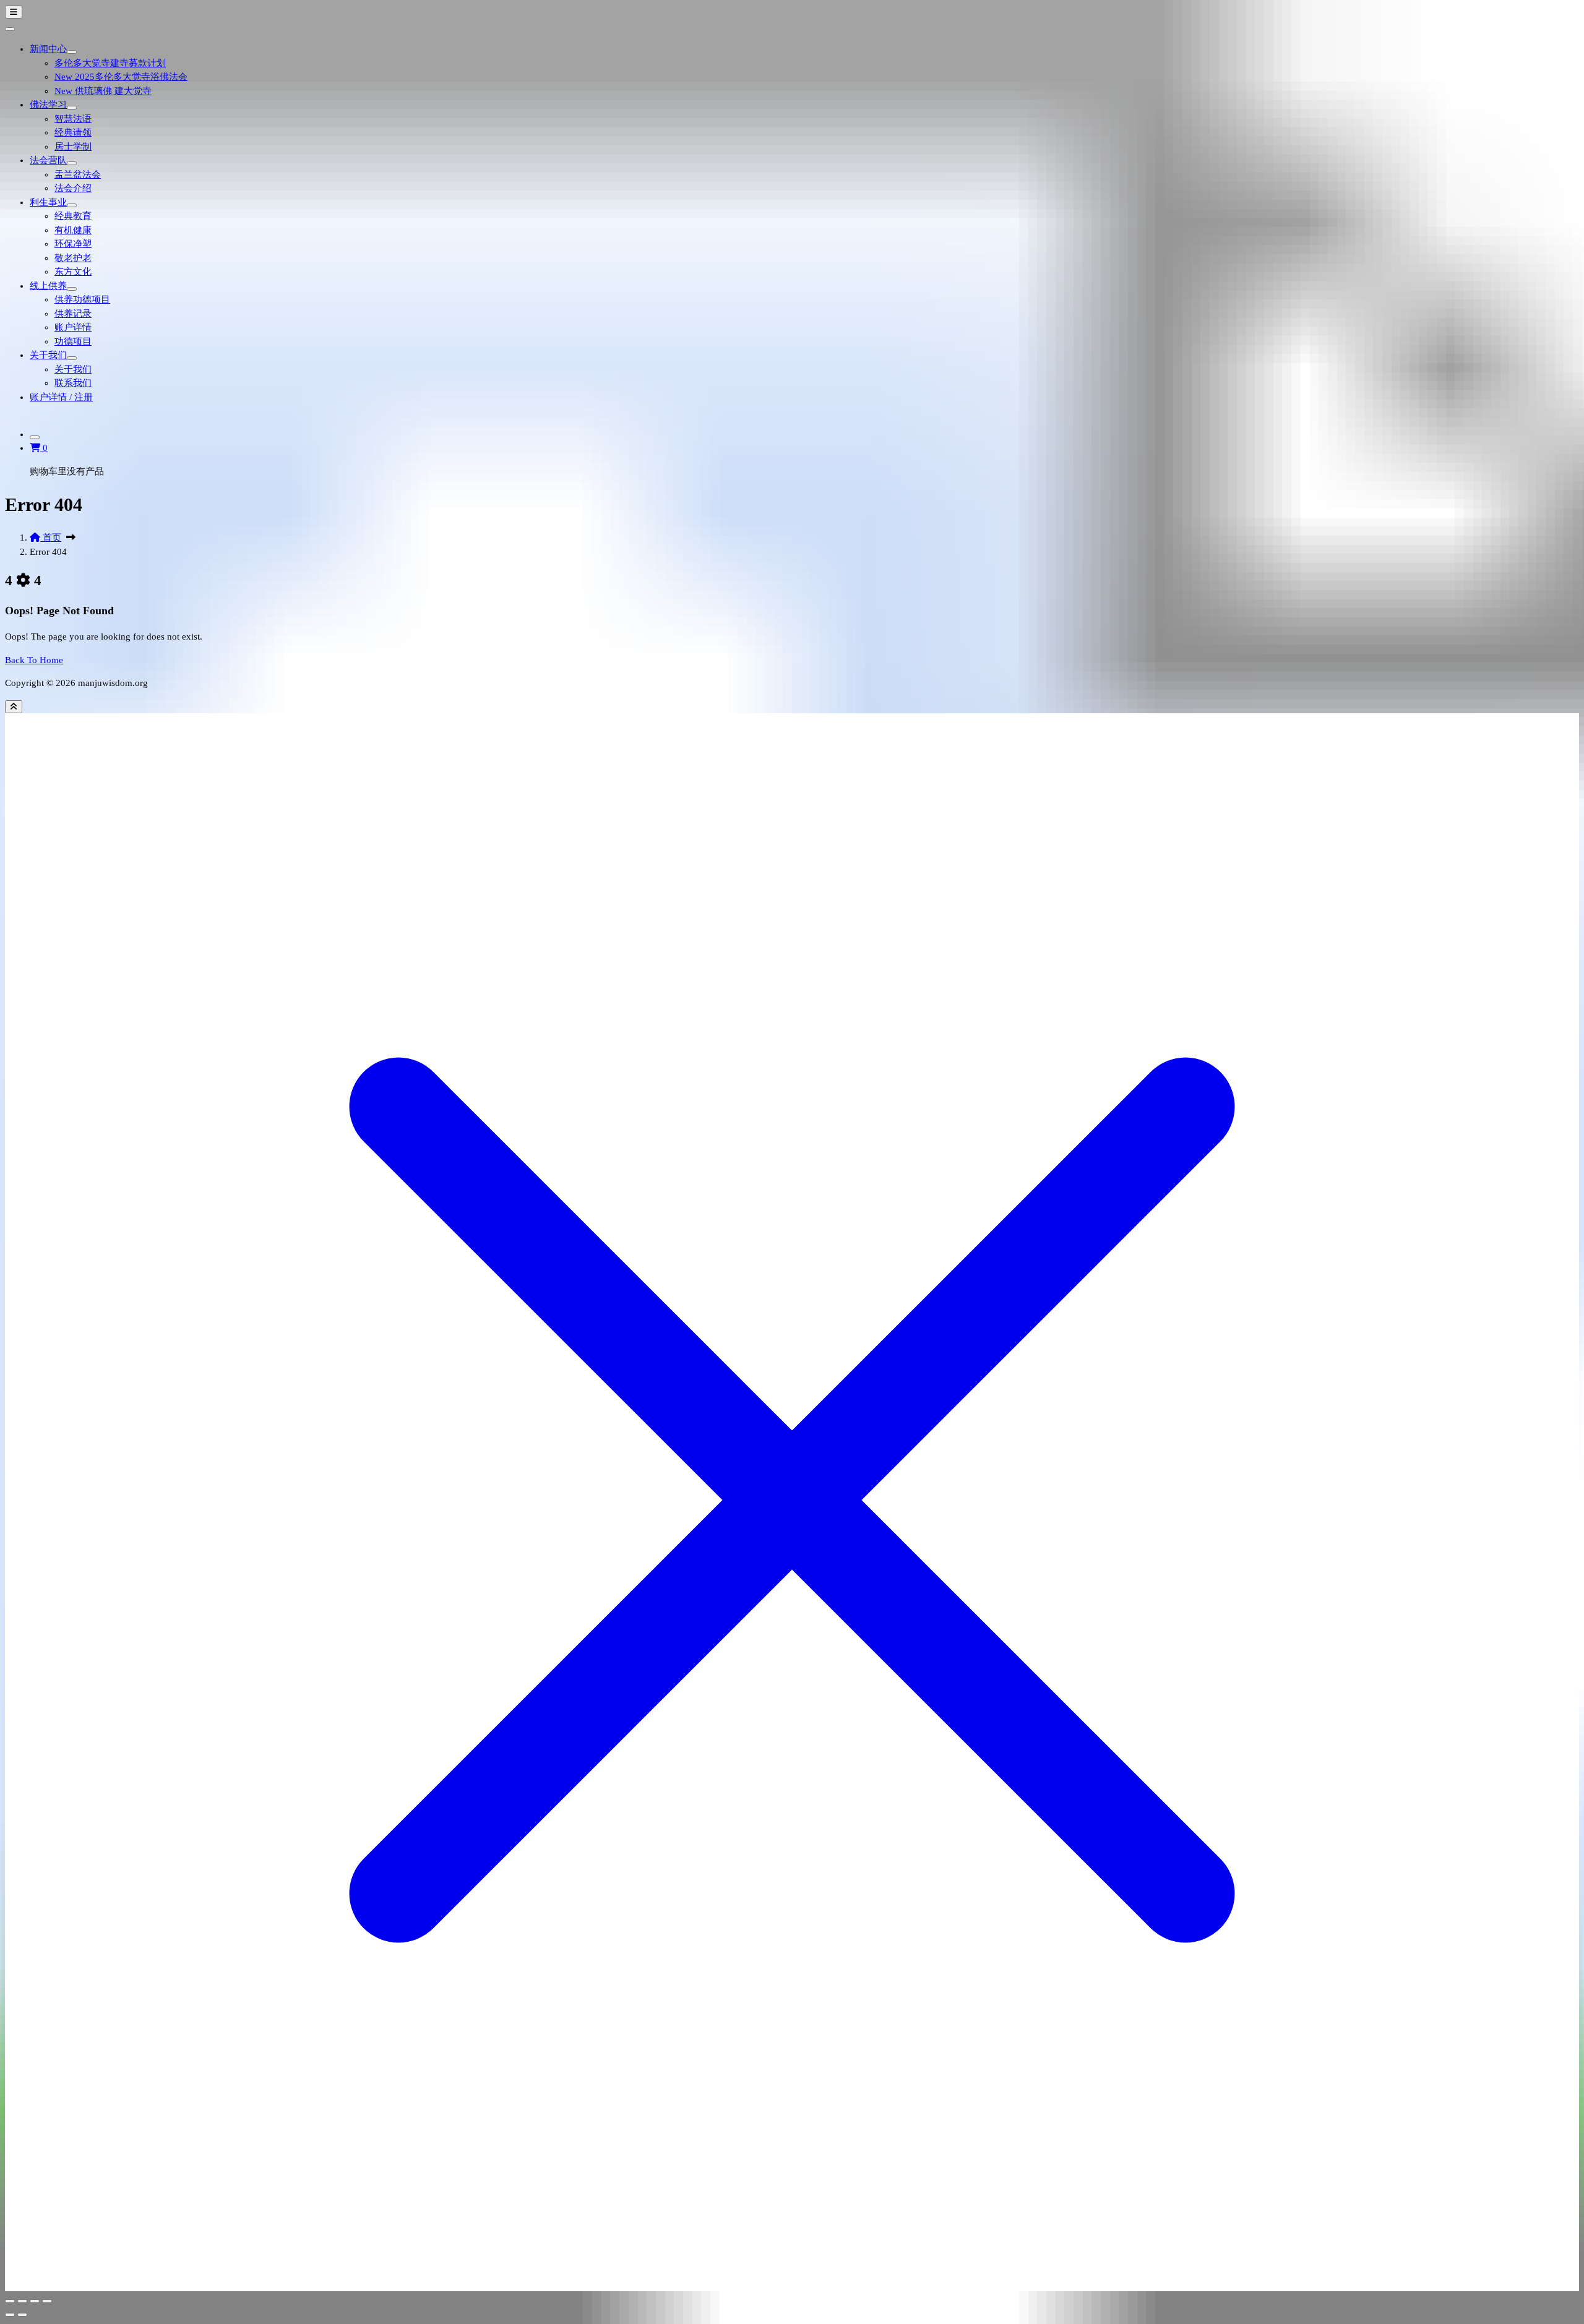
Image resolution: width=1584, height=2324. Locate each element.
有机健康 (73, 230)
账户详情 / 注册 (61, 397)
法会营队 (48, 160)
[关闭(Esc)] (47, 2301)
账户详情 (73, 327)
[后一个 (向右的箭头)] (22, 2315)
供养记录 (73, 314)
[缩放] (10, 2301)
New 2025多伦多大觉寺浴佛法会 (121, 77)
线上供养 (48, 286)
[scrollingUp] (14, 707)
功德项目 (73, 341)
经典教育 (73, 216)
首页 (51, 538)
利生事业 (48, 202)
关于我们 (48, 355)
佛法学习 (48, 105)
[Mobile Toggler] (72, 52)
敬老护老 (73, 258)
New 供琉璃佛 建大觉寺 (103, 91)
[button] (39, 448)
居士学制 (73, 147)
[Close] (10, 29)
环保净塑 (73, 244)
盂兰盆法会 (78, 174)
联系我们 (73, 383)
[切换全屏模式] (22, 2301)
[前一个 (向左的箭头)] (10, 2315)
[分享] (35, 2301)
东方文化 (73, 272)
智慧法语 (73, 119)
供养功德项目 (82, 299)
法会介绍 (73, 188)
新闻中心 (48, 49)
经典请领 (73, 132)
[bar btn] (14, 12)
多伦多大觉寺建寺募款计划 (110, 63)
